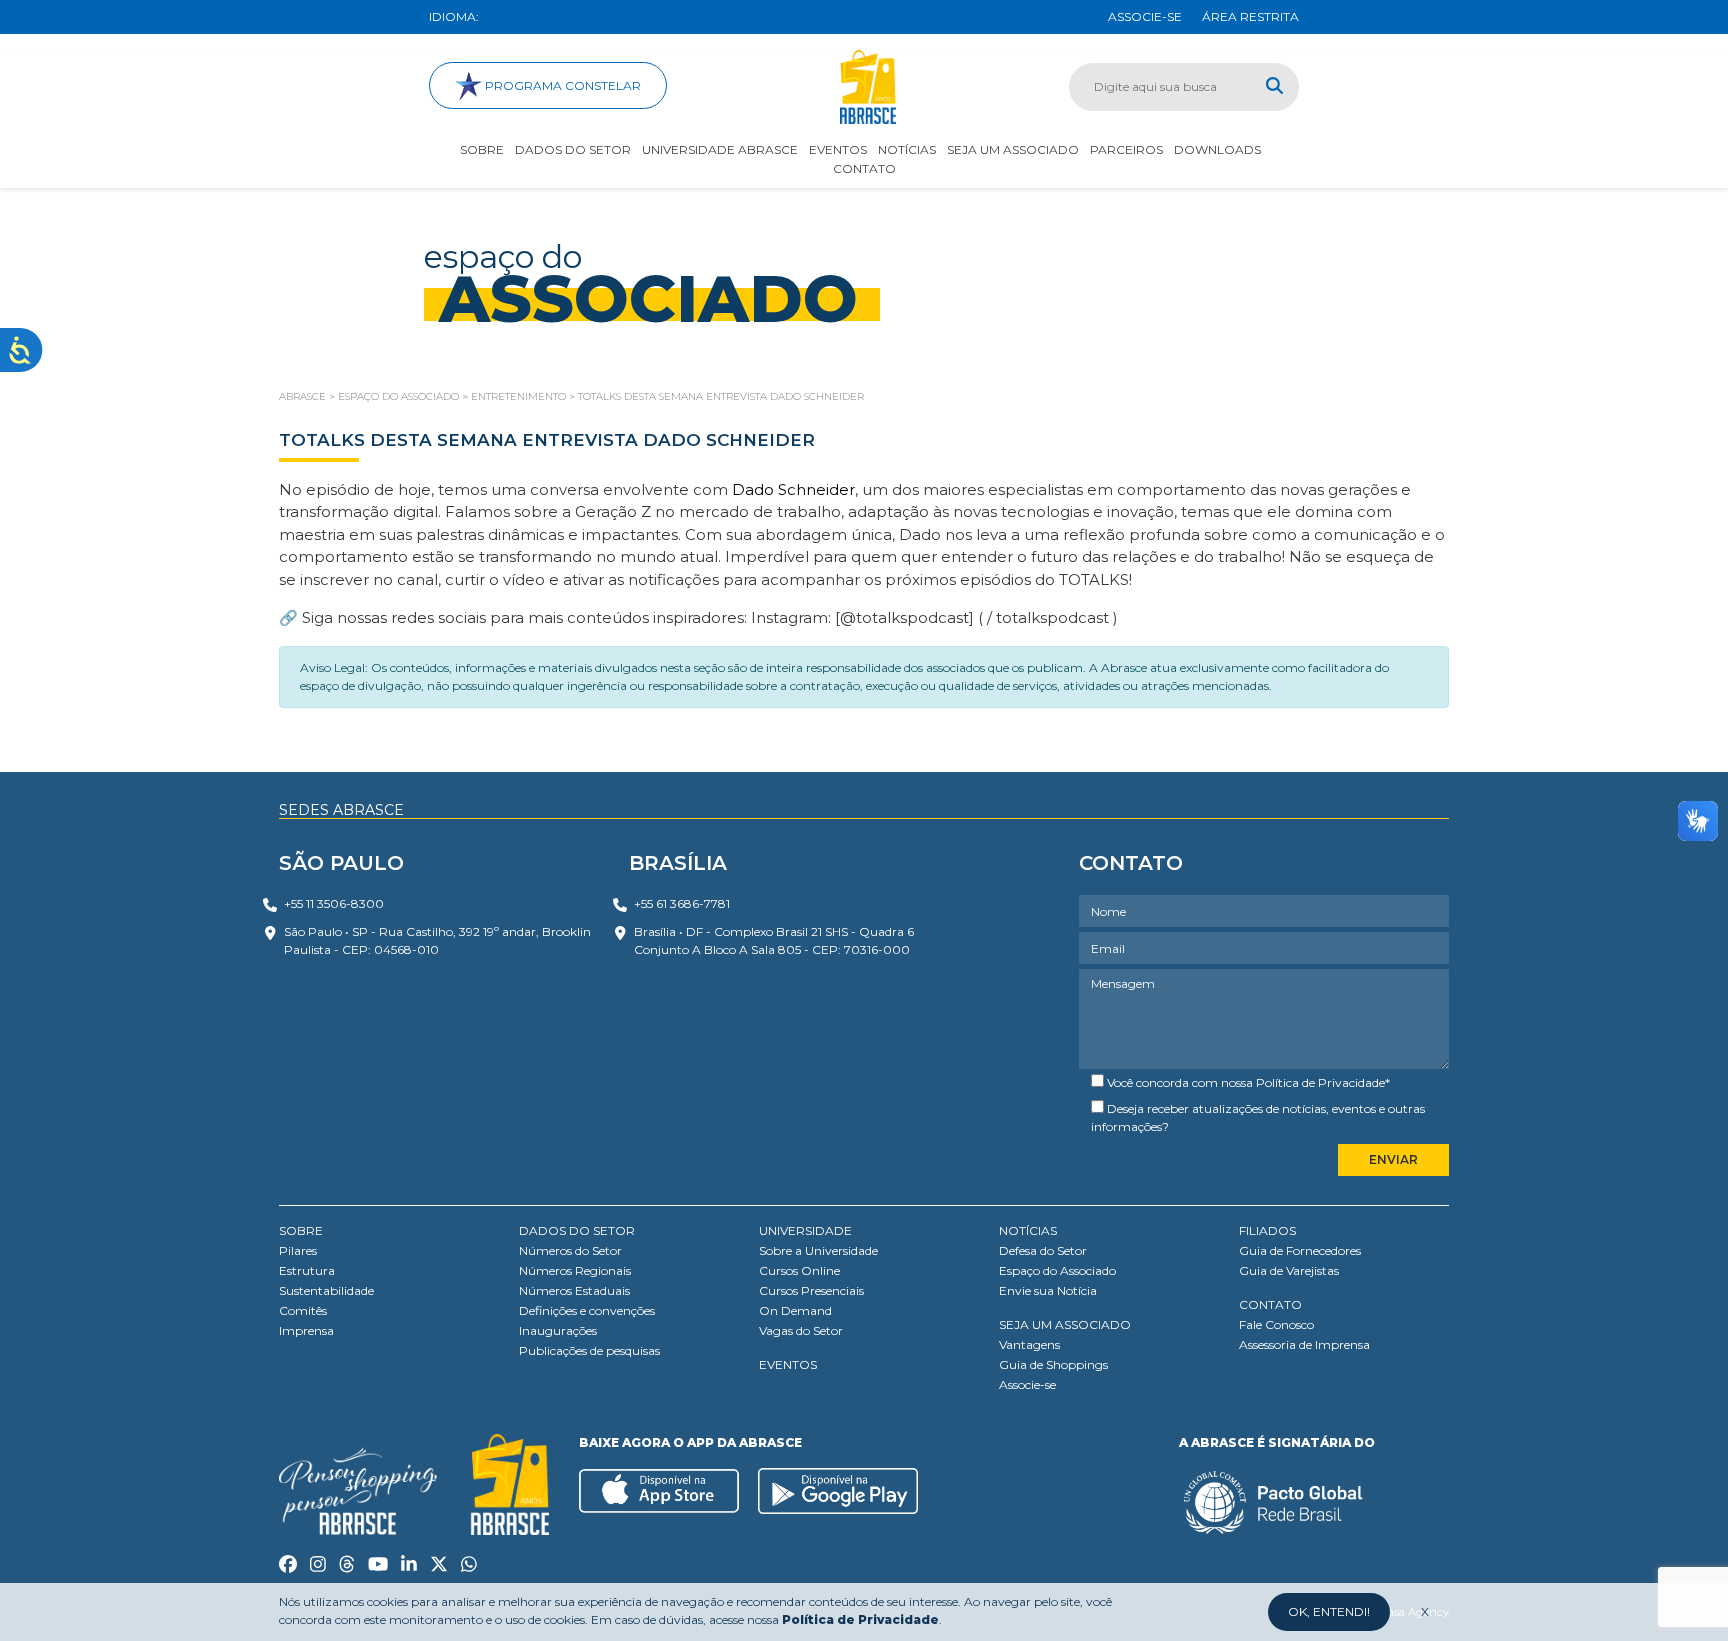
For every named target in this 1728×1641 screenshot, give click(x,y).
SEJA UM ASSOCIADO (1065, 1324)
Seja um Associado (1013, 149)
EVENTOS (788, 1364)
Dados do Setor (573, 149)
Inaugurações (558, 1330)
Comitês (303, 1310)
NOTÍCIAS (1028, 1230)
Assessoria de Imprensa (1304, 1344)
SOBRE (301, 1230)
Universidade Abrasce (720, 149)
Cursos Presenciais (811, 1290)
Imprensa (306, 1330)
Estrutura (307, 1270)
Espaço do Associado (1057, 1270)
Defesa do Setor (1043, 1250)
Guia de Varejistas (1289, 1270)
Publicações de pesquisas (589, 1350)
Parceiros (1126, 149)
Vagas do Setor (801, 1330)
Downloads (1217, 149)
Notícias (907, 149)
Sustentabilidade (326, 1290)
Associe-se (1027, 1384)
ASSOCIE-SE (1145, 16)
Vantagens (1029, 1344)
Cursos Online (799, 1270)
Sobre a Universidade (818, 1250)
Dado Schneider (793, 489)
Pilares (298, 1250)
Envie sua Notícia (1048, 1290)
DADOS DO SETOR (577, 1230)
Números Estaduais (574, 1290)
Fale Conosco (1276, 1324)
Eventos (838, 149)
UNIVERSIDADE (805, 1230)
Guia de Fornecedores (1300, 1250)
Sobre (482, 149)
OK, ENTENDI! (1329, 1611)
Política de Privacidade (1320, 1082)
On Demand (795, 1310)
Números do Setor (570, 1250)
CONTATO (1270, 1304)
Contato (864, 168)
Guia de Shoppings (1053, 1364)
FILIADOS (1267, 1230)
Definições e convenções (587, 1310)
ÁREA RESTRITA (1250, 16)
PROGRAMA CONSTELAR (561, 85)
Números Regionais (575, 1270)
